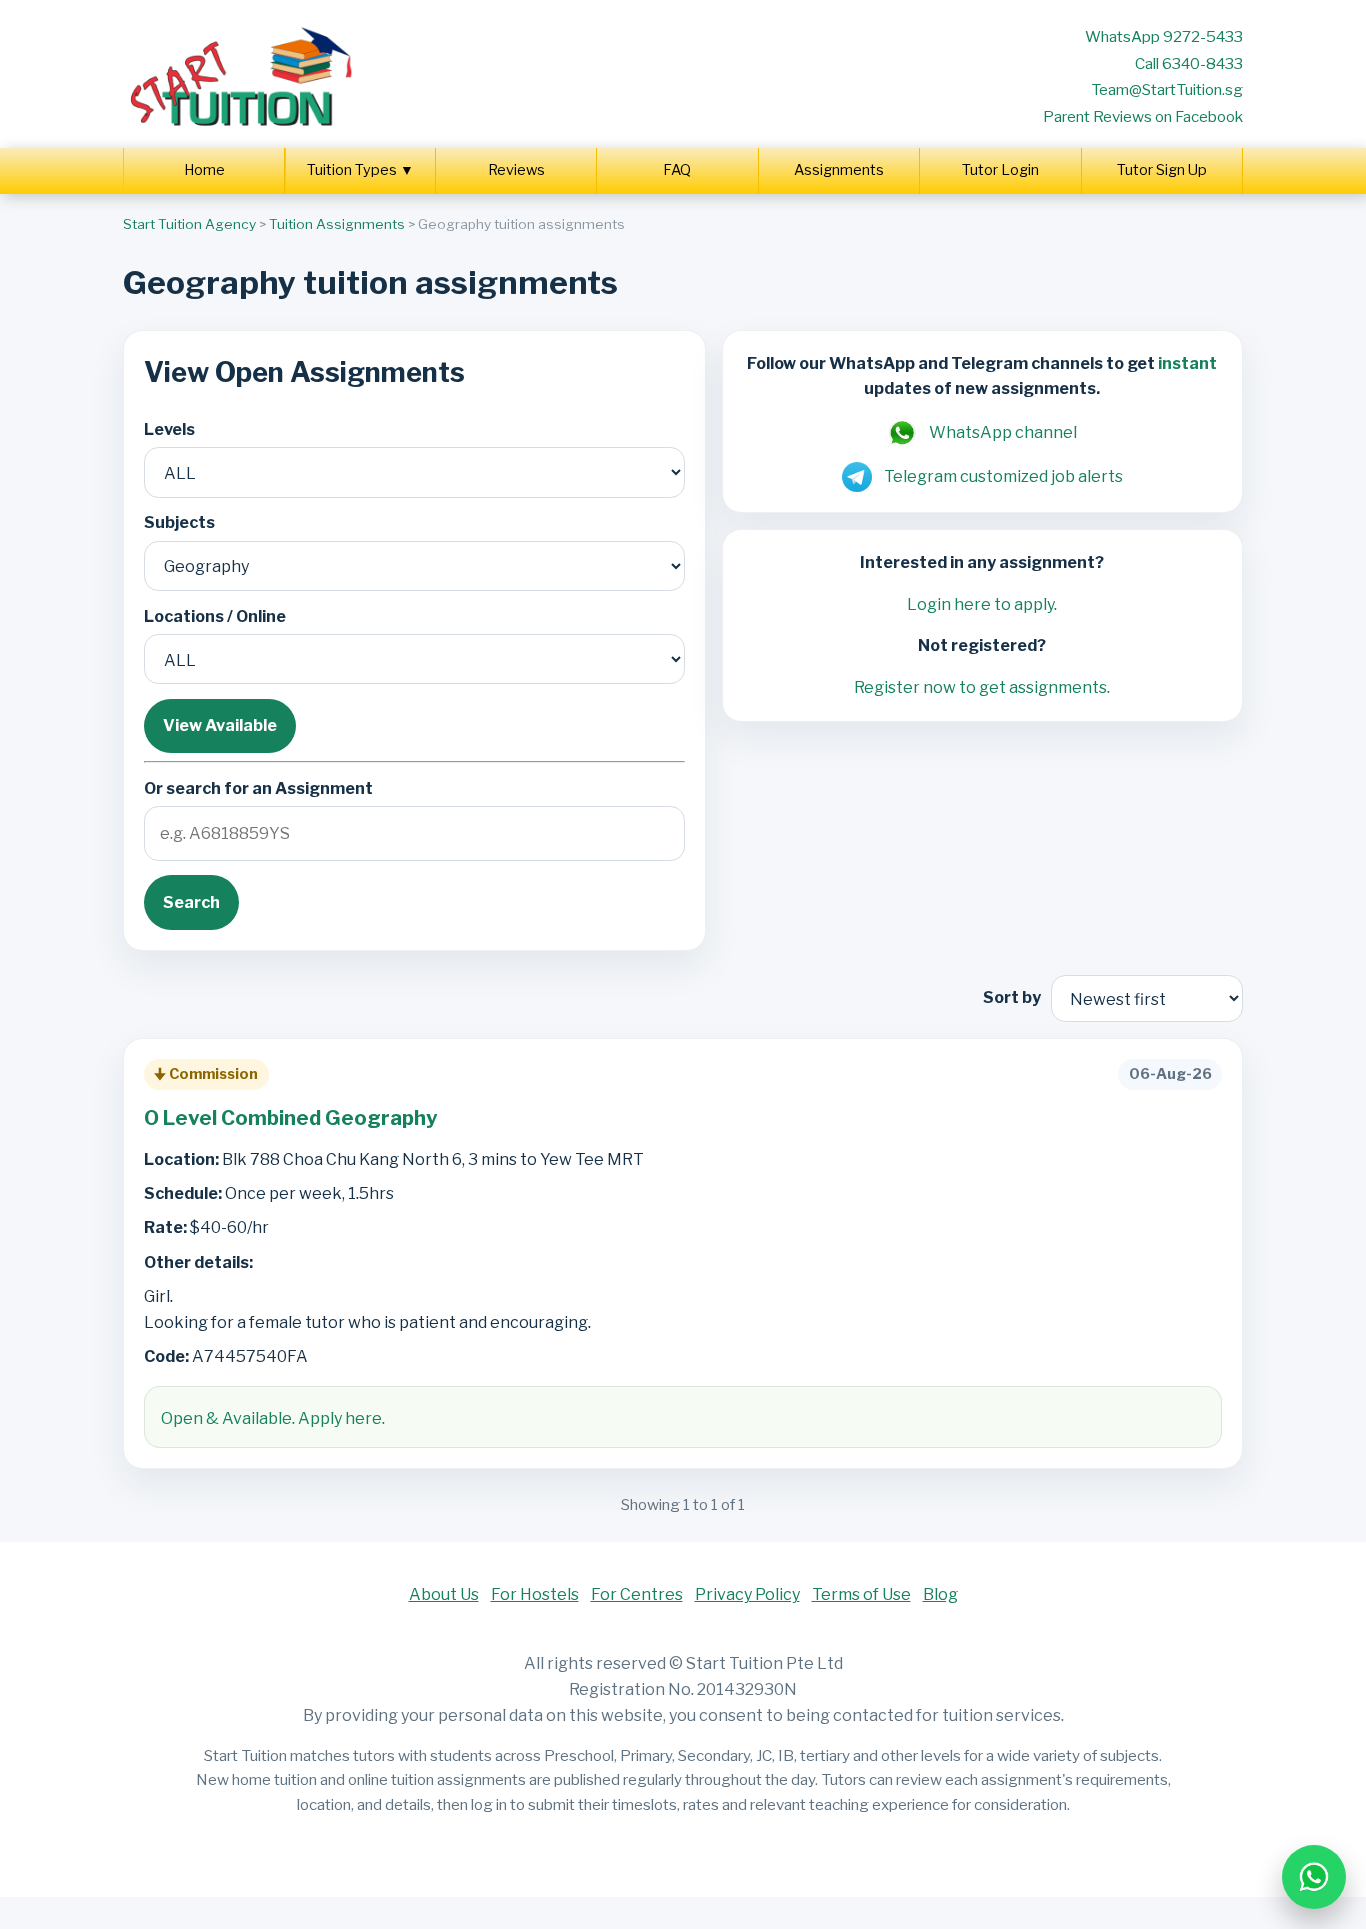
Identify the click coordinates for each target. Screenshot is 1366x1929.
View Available (220, 725)
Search (191, 902)
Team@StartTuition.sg (1167, 89)
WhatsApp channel (1003, 432)
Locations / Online (215, 616)
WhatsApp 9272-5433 (1164, 36)
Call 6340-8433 (1189, 63)
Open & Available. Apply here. (273, 1418)
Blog (940, 1594)
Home (204, 170)
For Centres (637, 1594)
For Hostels (535, 1594)
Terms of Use (861, 1594)
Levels (169, 429)
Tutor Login (1000, 170)
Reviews (516, 170)
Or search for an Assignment (258, 788)
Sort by (1012, 997)
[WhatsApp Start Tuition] (1314, 1877)
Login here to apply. (982, 604)
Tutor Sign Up (1162, 170)
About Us (444, 1594)
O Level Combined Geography (290, 1117)
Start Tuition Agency (189, 224)
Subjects (179, 522)
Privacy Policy (747, 1594)
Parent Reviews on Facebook (1143, 116)
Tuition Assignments (337, 224)
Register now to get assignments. (982, 687)
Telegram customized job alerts (1003, 476)
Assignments (839, 170)
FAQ (677, 170)
